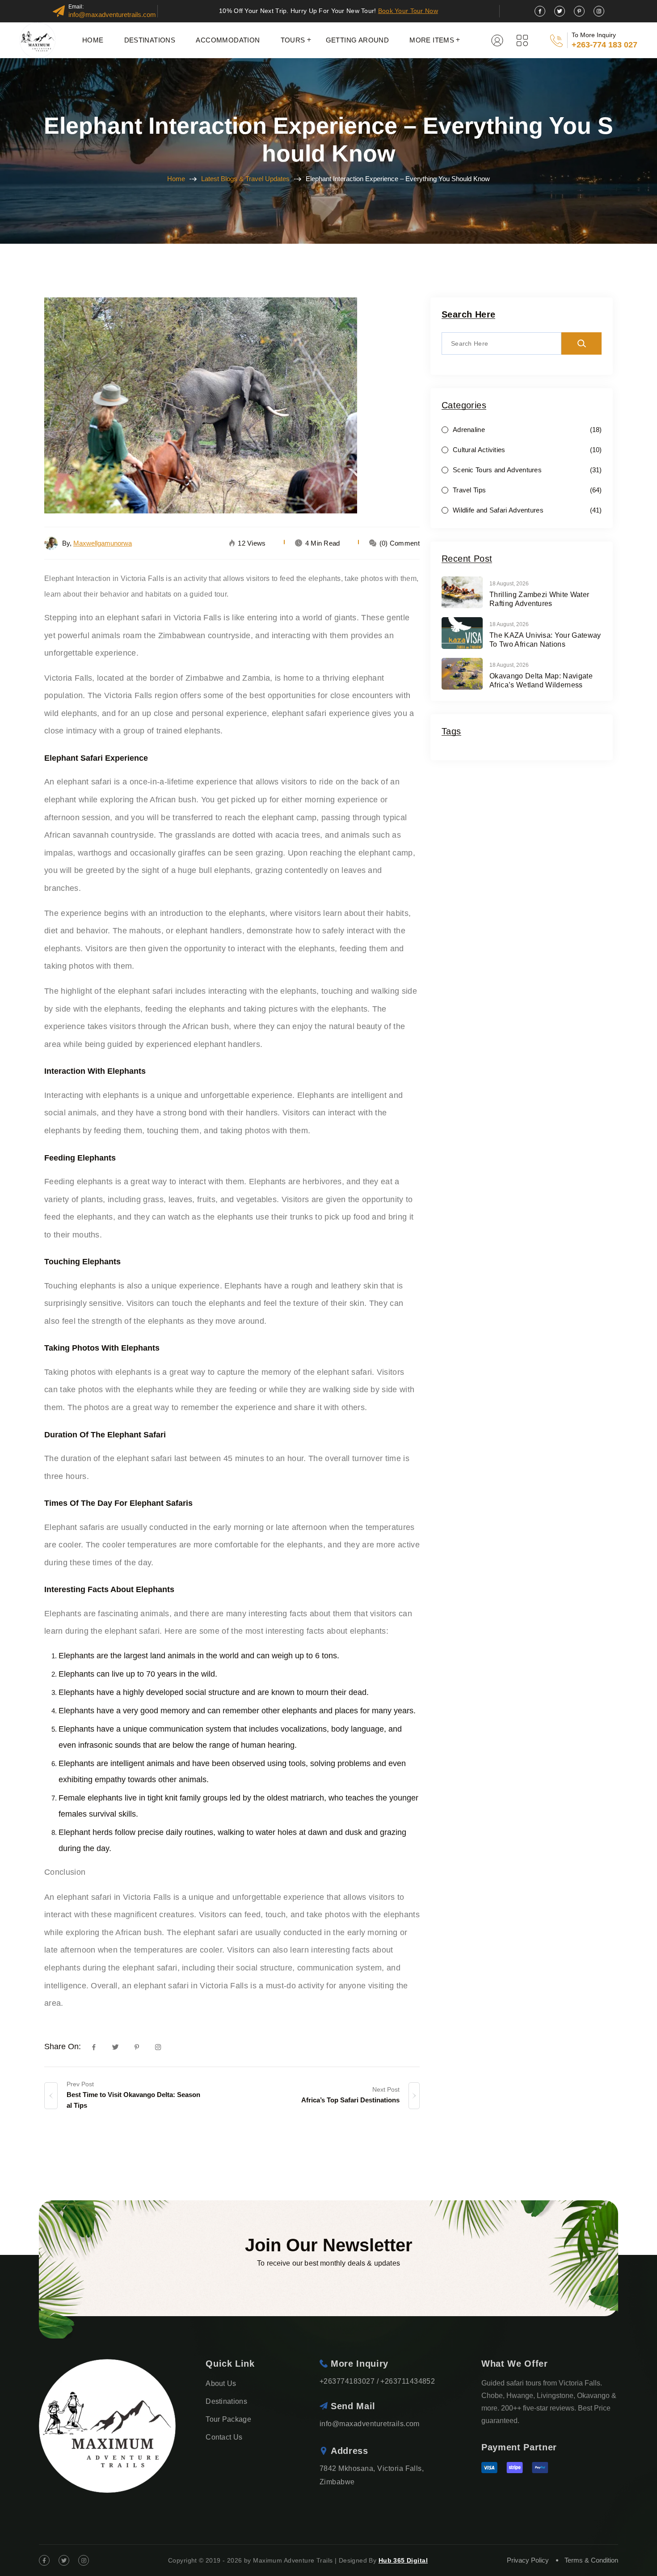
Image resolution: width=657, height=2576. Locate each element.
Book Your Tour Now (408, 11)
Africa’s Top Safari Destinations (350, 2100)
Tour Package (228, 2419)
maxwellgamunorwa (103, 543)
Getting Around (358, 40)
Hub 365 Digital (403, 2560)
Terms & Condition (591, 2560)
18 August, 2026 (509, 584)
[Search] (581, 343)
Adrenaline (469, 430)
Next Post (386, 2089)
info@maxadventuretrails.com (112, 15)
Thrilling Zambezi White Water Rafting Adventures (539, 599)
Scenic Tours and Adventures (497, 470)
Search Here (468, 315)
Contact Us (224, 2437)
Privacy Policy (528, 2560)
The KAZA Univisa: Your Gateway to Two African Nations (545, 640)
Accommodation (228, 40)
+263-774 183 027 (604, 45)
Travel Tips (469, 490)
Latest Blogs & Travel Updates (245, 179)
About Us (221, 2383)
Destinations (150, 40)
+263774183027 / (349, 2381)
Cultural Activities (479, 450)
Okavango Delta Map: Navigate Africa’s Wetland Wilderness (541, 680)
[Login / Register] (497, 40)
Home (93, 40)
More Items (432, 40)
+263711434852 (408, 2381)
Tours (293, 40)
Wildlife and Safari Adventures (498, 510)
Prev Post (80, 2084)
